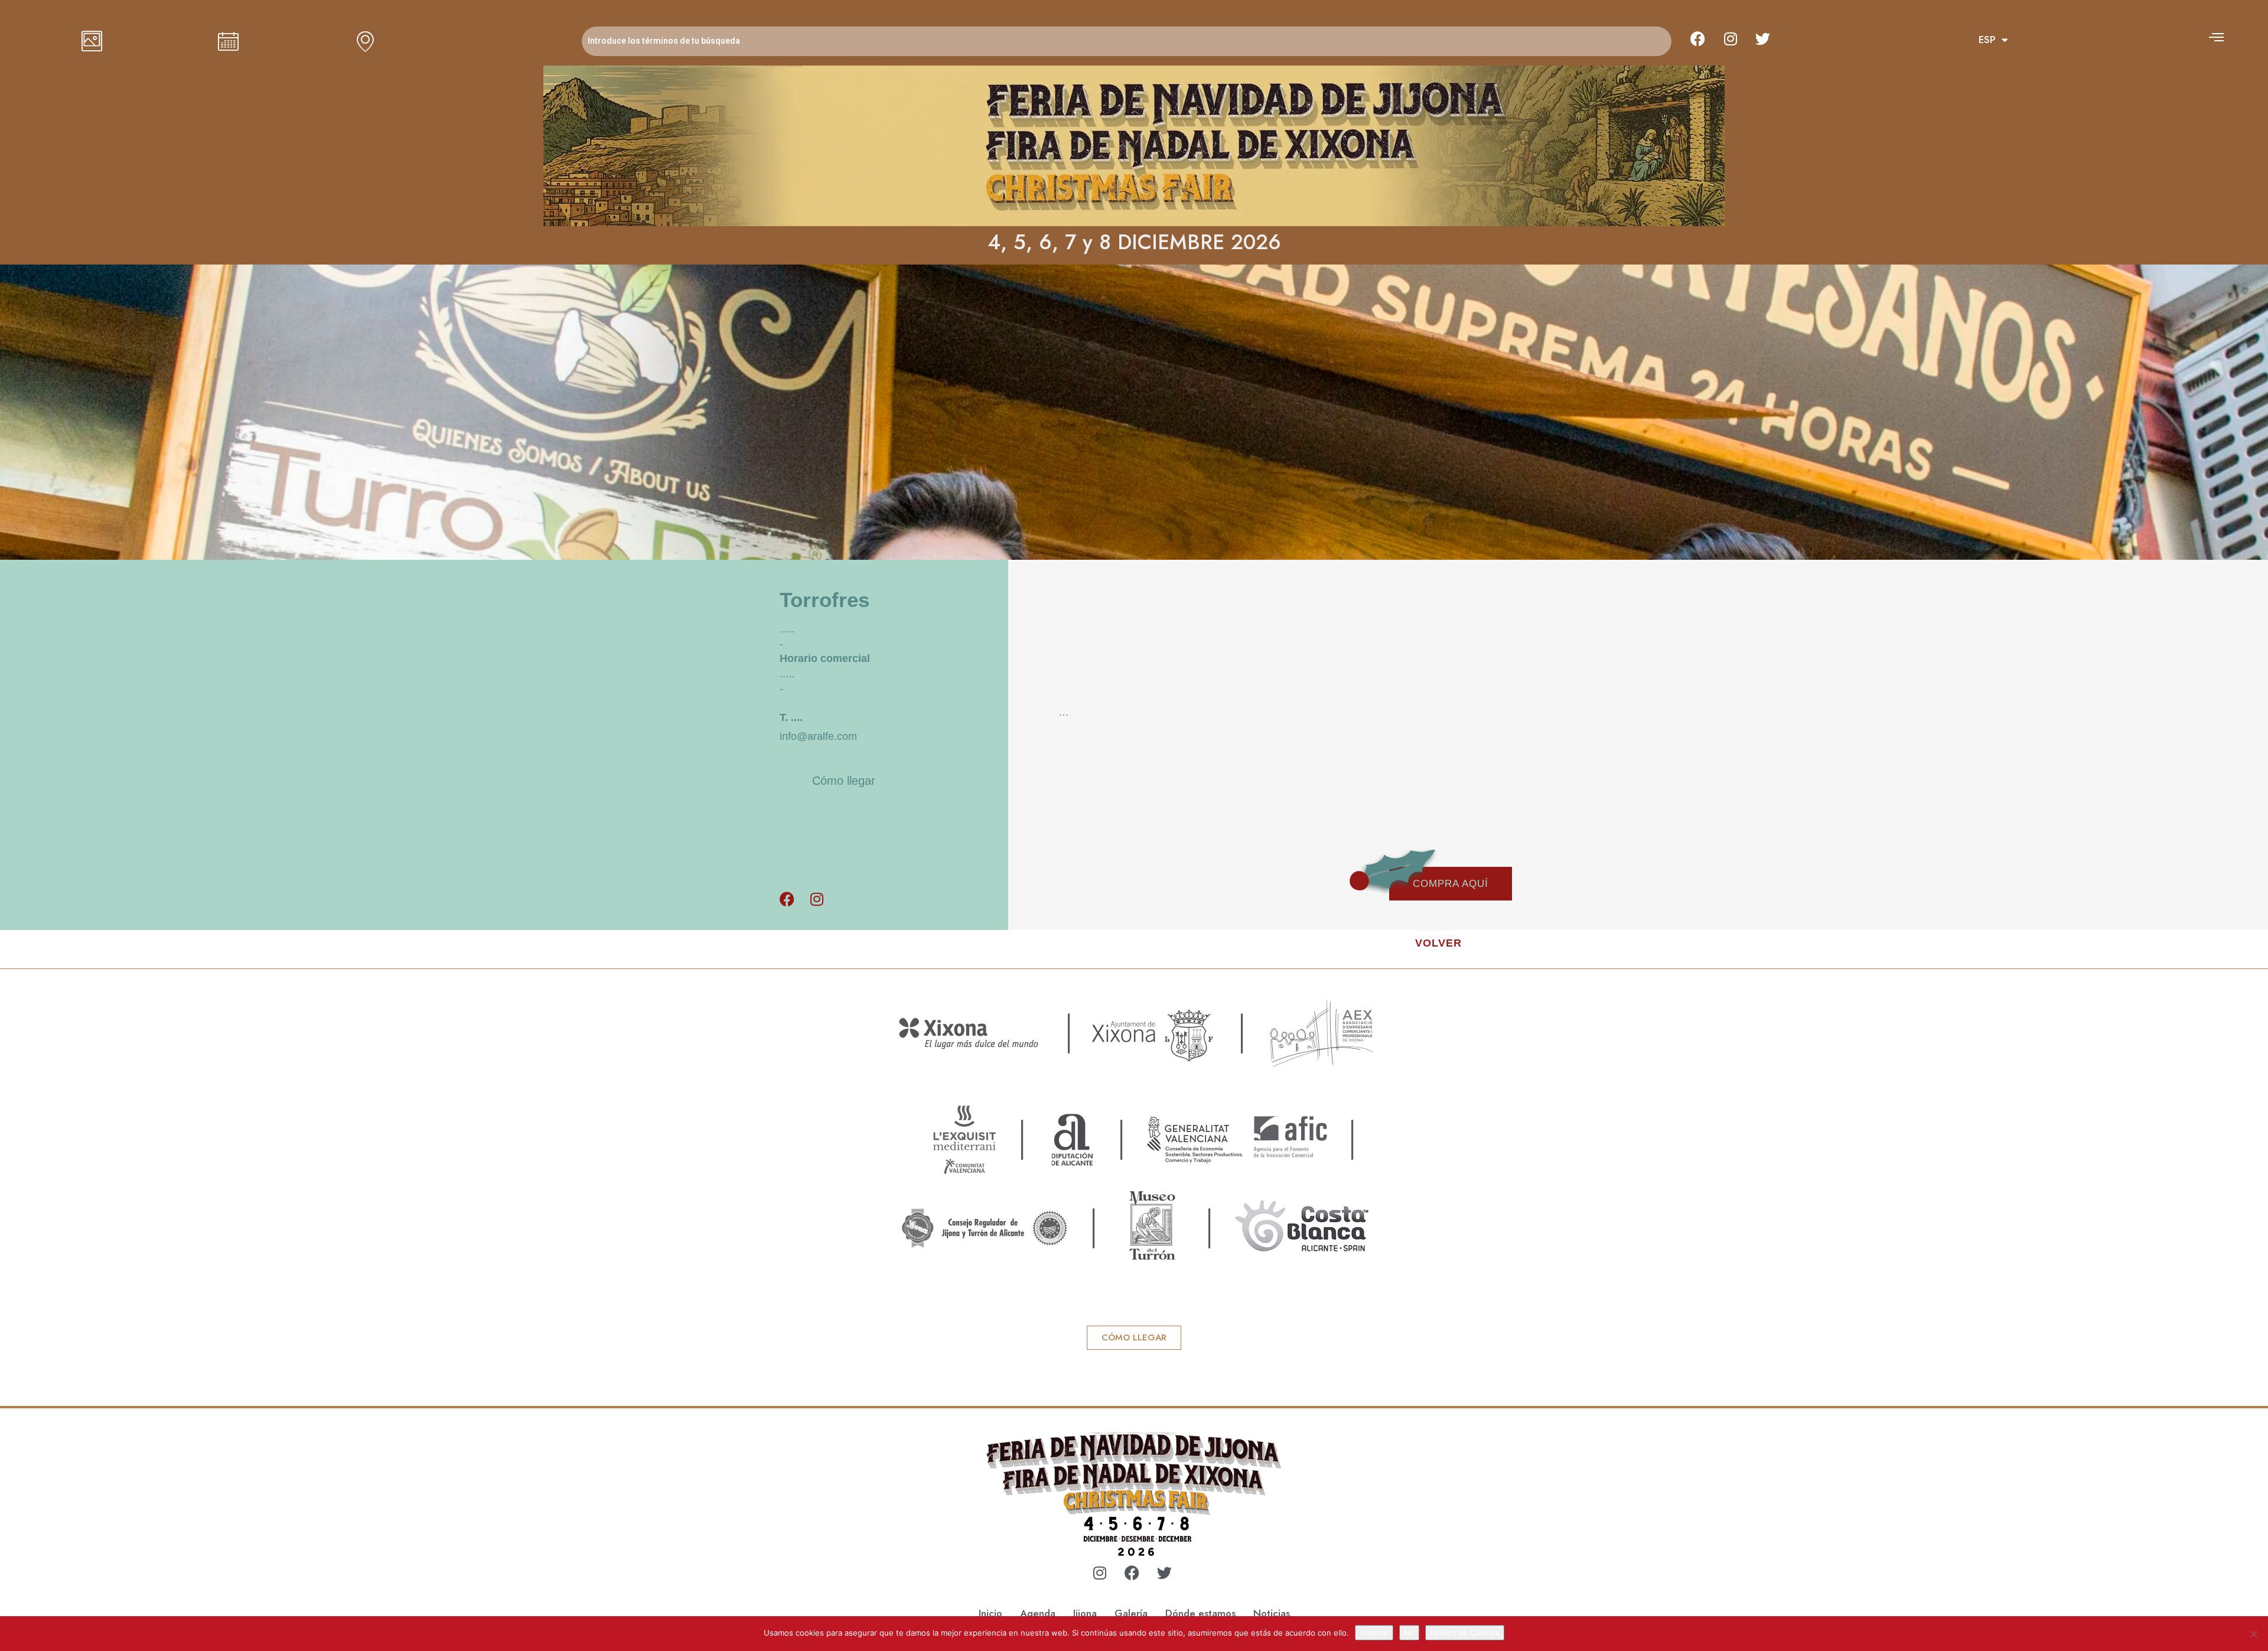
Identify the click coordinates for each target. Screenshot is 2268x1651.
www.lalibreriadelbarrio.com (1134, 1594)
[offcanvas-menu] (2216, 37)
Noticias (1272, 1613)
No (1409, 1633)
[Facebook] (1698, 38)
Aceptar (1374, 1633)
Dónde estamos (1200, 1613)
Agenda (1038, 1613)
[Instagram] (1731, 38)
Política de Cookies (1465, 1633)
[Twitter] (1763, 38)
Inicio (990, 1613)
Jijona (1085, 1613)
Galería (1131, 1613)
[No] (2253, 1634)
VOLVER (1438, 943)
